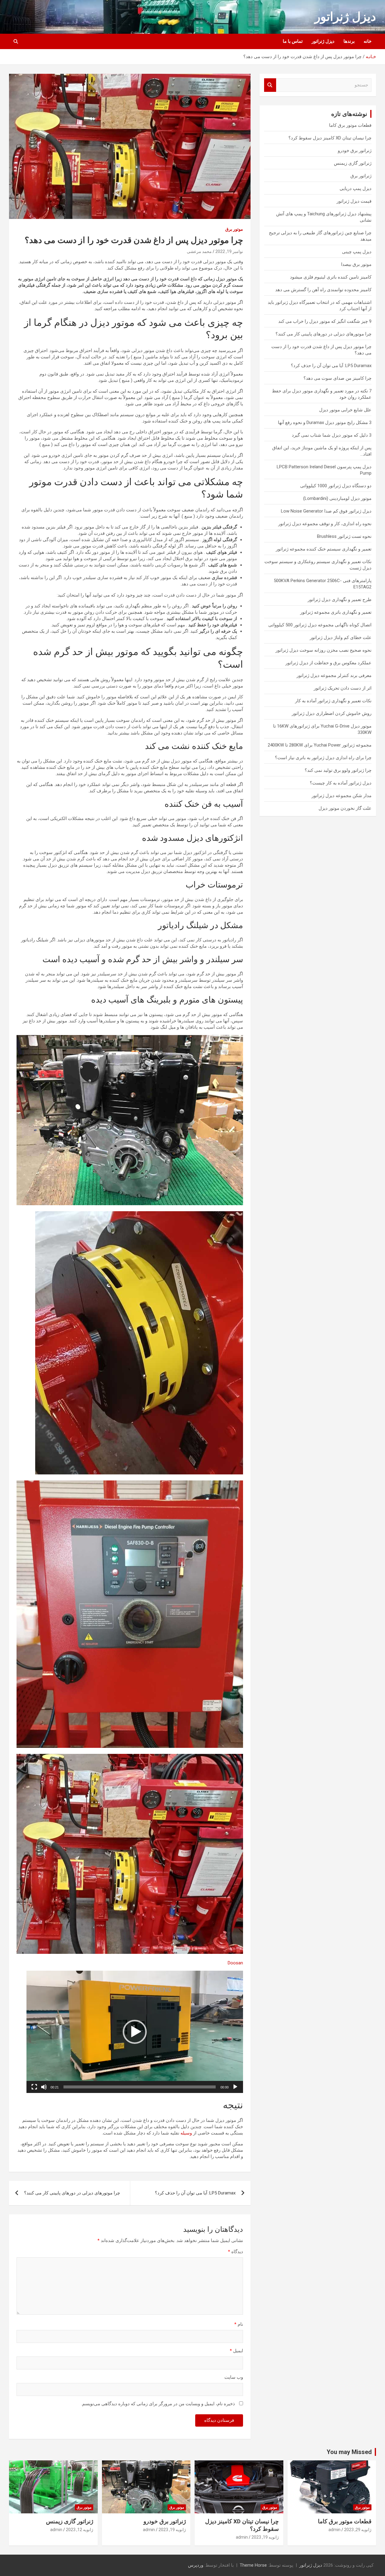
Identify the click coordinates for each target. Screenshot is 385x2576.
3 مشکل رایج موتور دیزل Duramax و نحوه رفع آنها (325, 423)
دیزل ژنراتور (345, 17)
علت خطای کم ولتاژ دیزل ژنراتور (341, 638)
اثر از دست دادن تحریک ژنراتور (343, 688)
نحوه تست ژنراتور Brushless (344, 536)
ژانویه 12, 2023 (80, 2530)
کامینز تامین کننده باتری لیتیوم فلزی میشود (331, 277)
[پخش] (235, 2087)
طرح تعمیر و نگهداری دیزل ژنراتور (340, 600)
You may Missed (349, 2452)
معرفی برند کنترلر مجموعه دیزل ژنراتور (334, 675)
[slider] (140, 2087)
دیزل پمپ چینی (357, 252)
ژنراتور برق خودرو (355, 151)
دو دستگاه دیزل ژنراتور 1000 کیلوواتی (336, 486)
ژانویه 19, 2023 (265, 2537)
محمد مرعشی (199, 251)
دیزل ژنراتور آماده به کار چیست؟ (341, 783)
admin (334, 2530)
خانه (368, 41)
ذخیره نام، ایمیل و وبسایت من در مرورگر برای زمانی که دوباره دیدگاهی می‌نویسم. (158, 2404)
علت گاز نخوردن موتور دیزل (345, 808)
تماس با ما (293, 41)
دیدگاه (236, 2252)
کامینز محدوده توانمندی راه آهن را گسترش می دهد (323, 290)
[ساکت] (44, 2087)
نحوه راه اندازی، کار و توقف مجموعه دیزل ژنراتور (325, 524)
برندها (349, 41)
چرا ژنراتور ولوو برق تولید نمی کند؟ (338, 770)
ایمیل (236, 2351)
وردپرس (196, 2565)
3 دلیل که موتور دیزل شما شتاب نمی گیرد (332, 435)
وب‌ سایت (234, 2377)
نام (239, 2324)
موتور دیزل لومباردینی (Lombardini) (337, 498)
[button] (135, 2032)
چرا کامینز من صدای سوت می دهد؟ (337, 378)
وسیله (186, 2133)
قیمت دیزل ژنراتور (354, 201)
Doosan (235, 1963)
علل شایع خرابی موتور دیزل (345, 410)
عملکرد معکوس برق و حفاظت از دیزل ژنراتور (328, 663)
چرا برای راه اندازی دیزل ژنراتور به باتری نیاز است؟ (323, 758)
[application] (135, 2032)
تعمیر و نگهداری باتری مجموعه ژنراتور (336, 612)
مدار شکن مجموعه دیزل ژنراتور (342, 796)
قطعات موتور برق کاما (350, 125)
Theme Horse (253, 2565)
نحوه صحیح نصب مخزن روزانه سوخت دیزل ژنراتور (323, 650)
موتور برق (234, 229)
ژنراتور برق (361, 176)
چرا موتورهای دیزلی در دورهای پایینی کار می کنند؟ (72, 2193)
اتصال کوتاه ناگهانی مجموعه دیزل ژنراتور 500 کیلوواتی (320, 625)
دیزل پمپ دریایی (356, 189)
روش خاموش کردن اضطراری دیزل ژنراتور (332, 713)
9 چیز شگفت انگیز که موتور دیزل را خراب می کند (325, 321)
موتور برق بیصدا (356, 264)
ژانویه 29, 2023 (358, 2530)
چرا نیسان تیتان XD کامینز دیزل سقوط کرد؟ (330, 138)
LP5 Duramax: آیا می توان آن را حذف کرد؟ (195, 2193)
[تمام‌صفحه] (34, 2087)
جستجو (270, 85)
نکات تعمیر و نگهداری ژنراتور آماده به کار (333, 701)
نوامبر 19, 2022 (229, 251)
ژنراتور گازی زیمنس (353, 163)
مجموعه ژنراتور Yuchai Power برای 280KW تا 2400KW (320, 745)
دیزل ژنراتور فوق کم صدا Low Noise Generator (326, 511)
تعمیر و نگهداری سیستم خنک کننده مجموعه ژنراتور (324, 549)
